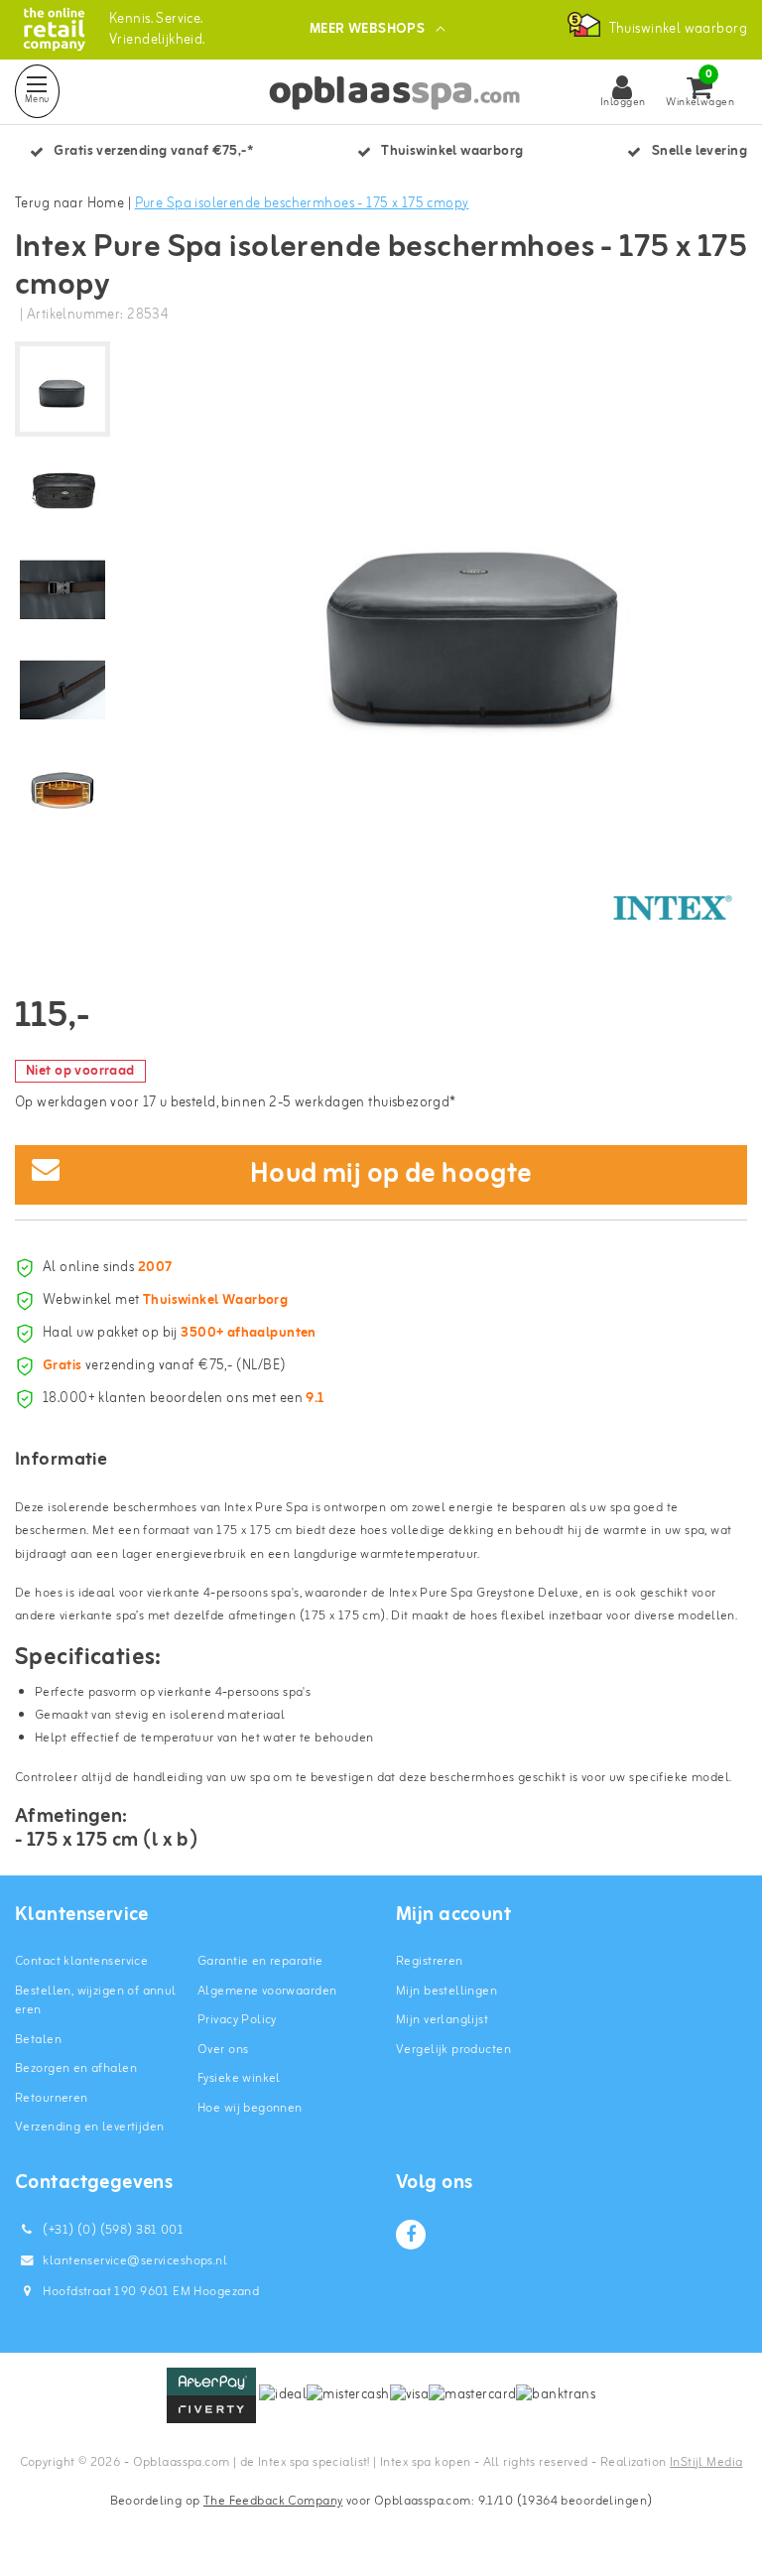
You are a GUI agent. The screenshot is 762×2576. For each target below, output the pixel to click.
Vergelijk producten (453, 2050)
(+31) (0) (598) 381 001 (112, 2230)
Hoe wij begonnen (250, 2108)
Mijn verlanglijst (442, 2020)
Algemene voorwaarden (267, 1991)
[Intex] (673, 908)
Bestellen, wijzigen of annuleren (96, 2001)
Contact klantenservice (81, 1961)
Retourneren (52, 2098)
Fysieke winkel (239, 2078)
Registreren (430, 1961)
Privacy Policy (237, 2020)
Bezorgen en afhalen (76, 2068)
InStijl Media (706, 2462)
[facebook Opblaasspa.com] (411, 2235)
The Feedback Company (273, 2501)
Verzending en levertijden (90, 2127)
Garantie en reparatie (260, 1961)
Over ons (223, 2050)
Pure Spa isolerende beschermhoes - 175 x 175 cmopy (302, 204)
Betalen (38, 2040)
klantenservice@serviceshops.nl (135, 2261)
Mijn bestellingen (446, 1991)
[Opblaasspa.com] (54, 29)
